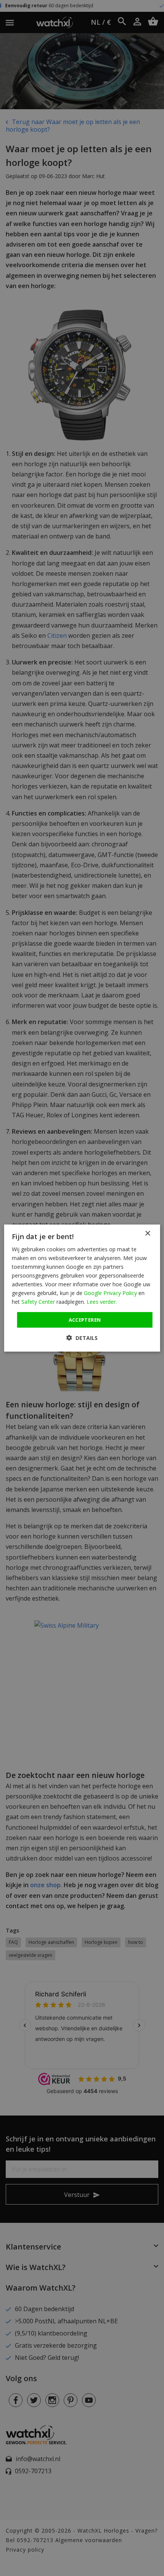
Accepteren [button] (85, 1319)
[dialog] (82, 1288)
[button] (82, 1338)
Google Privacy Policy (110, 1293)
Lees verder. (102, 1302)
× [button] (147, 1233)
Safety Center (38, 1302)
